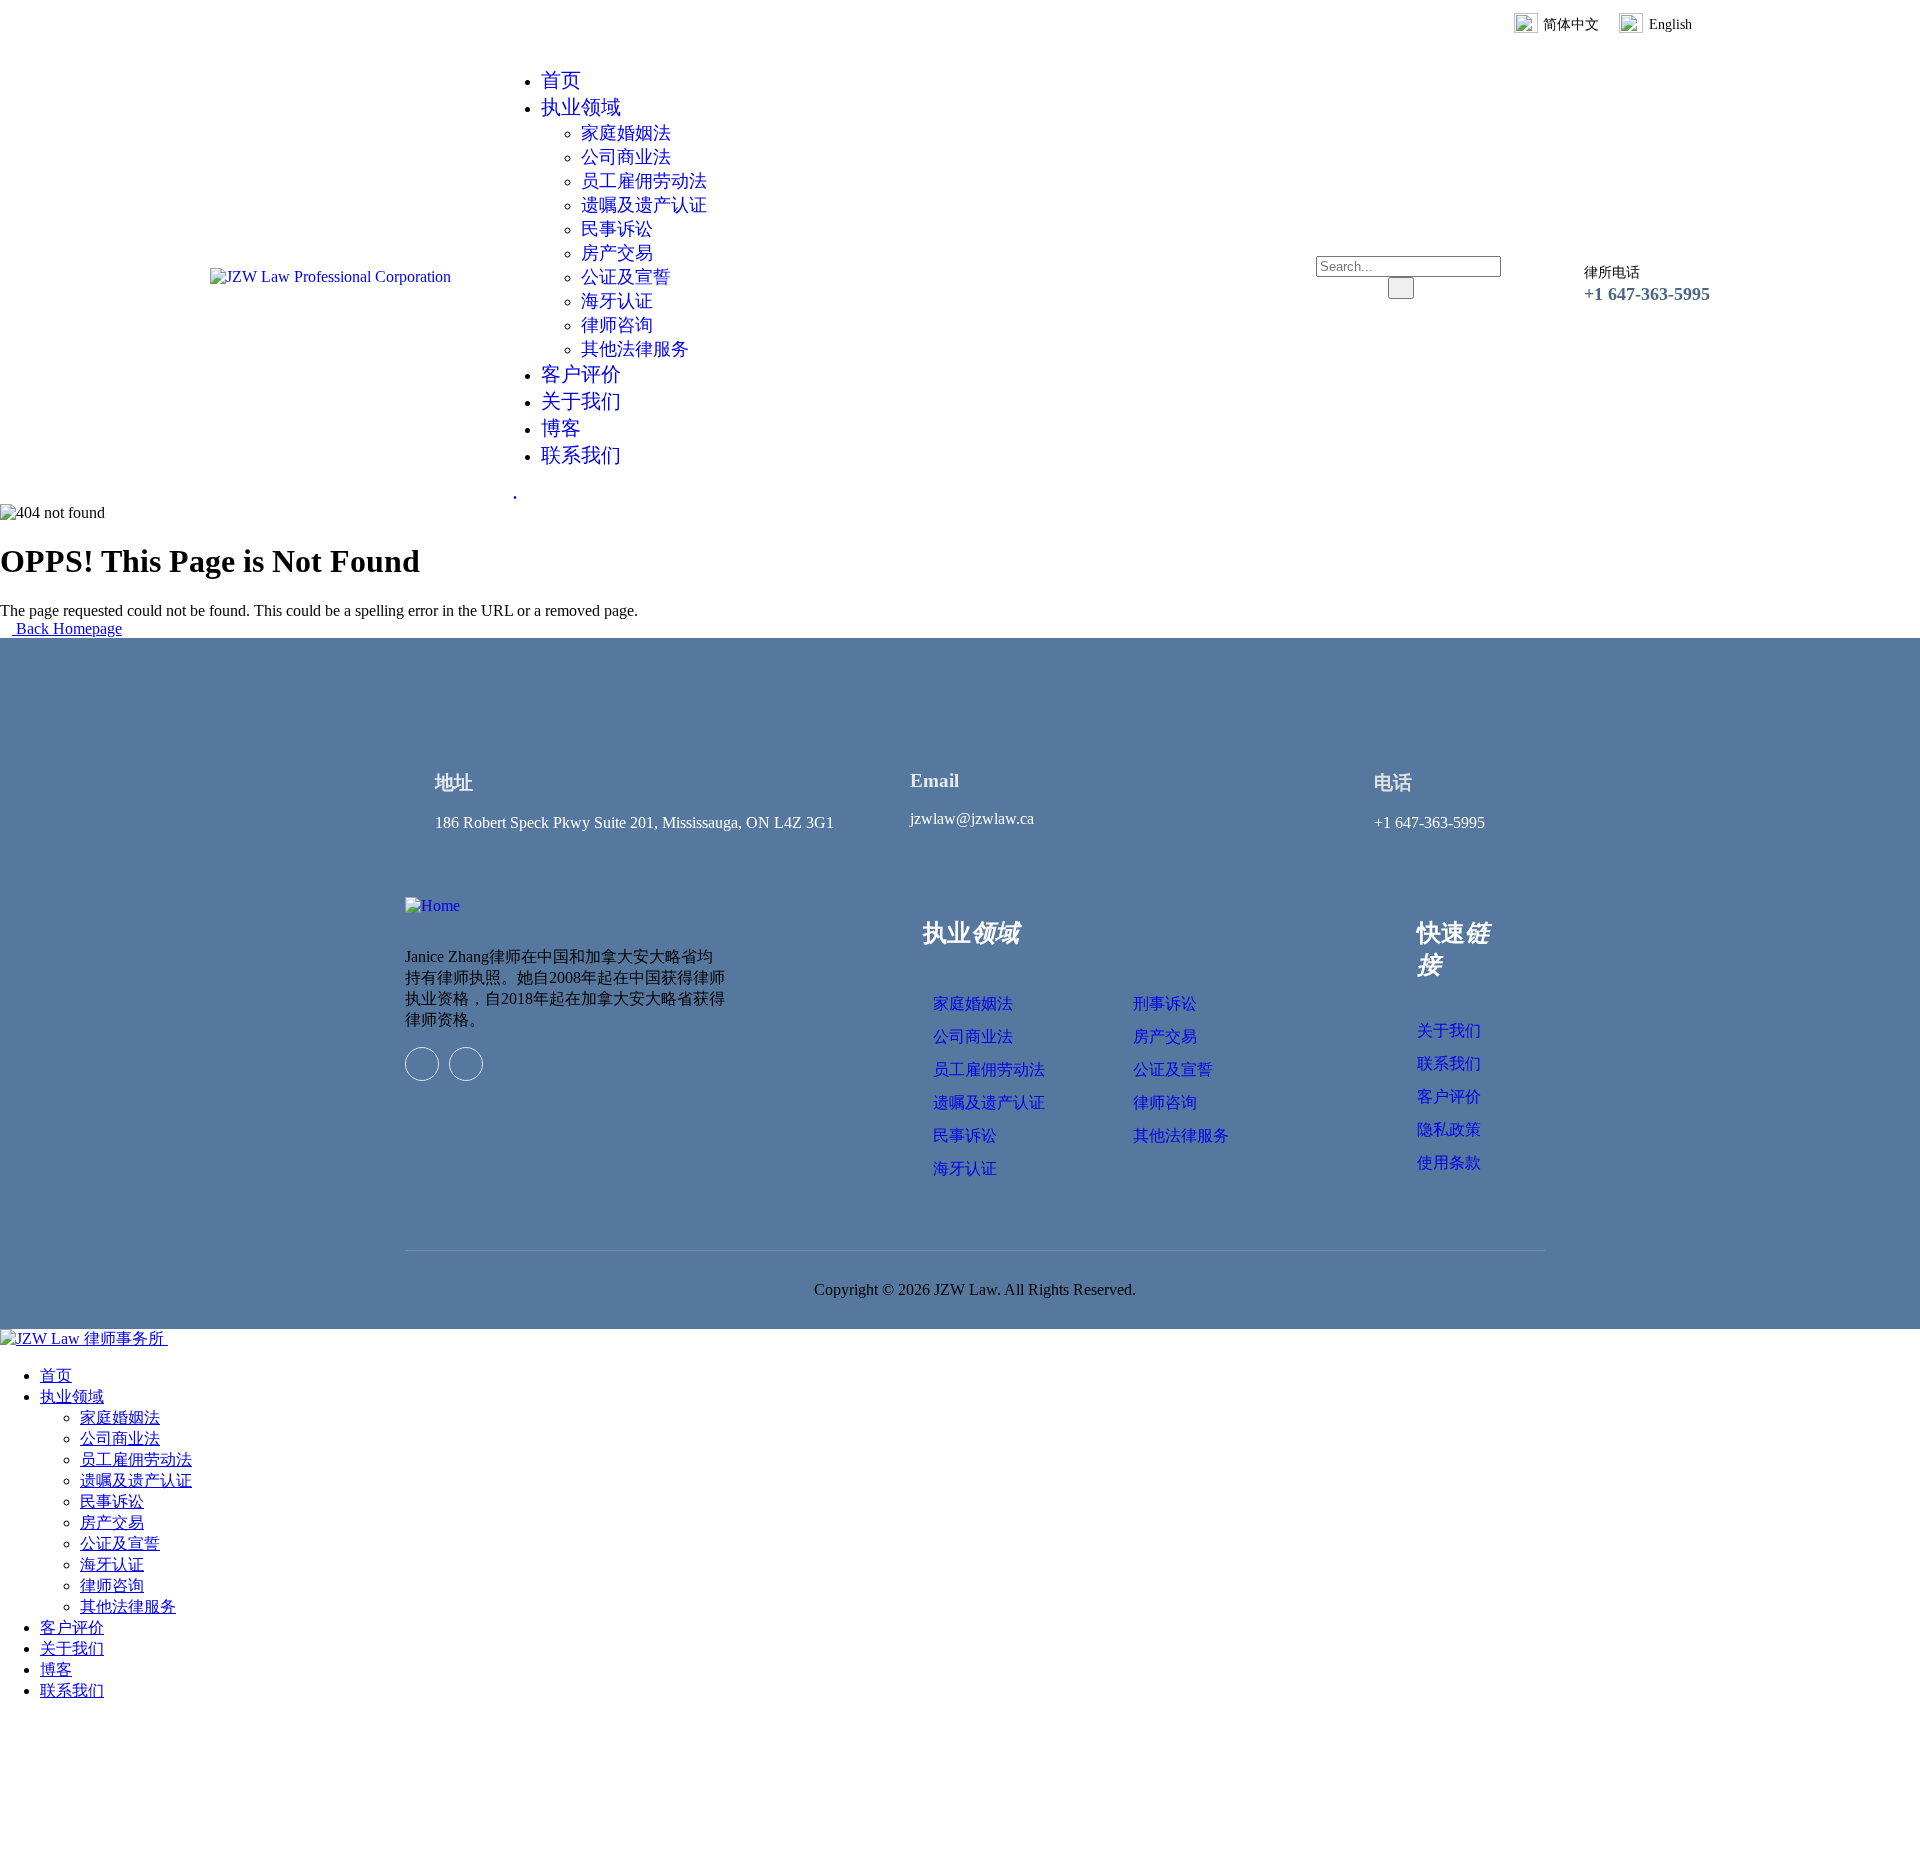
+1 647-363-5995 (1647, 294)
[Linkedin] (422, 1064)
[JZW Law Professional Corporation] (330, 276)
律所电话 (1612, 272)
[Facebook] (466, 1064)
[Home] (432, 905)
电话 (1393, 782)
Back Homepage (67, 628)
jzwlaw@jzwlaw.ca (972, 818)
